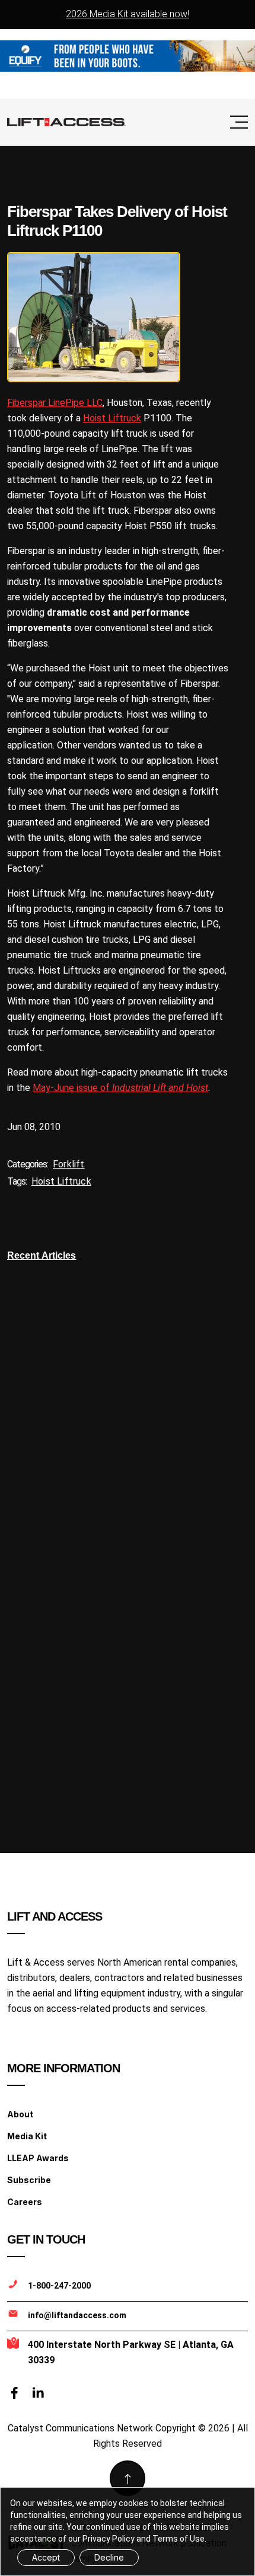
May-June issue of (120, 1088)
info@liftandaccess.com (77, 2315)
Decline (109, 2557)
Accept (46, 2557)
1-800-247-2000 (59, 2286)
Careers (25, 2202)
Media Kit (27, 2136)
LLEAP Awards (38, 2158)
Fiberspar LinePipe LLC (55, 403)
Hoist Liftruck (112, 418)
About (20, 2114)
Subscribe (29, 2180)
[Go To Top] (128, 2478)
